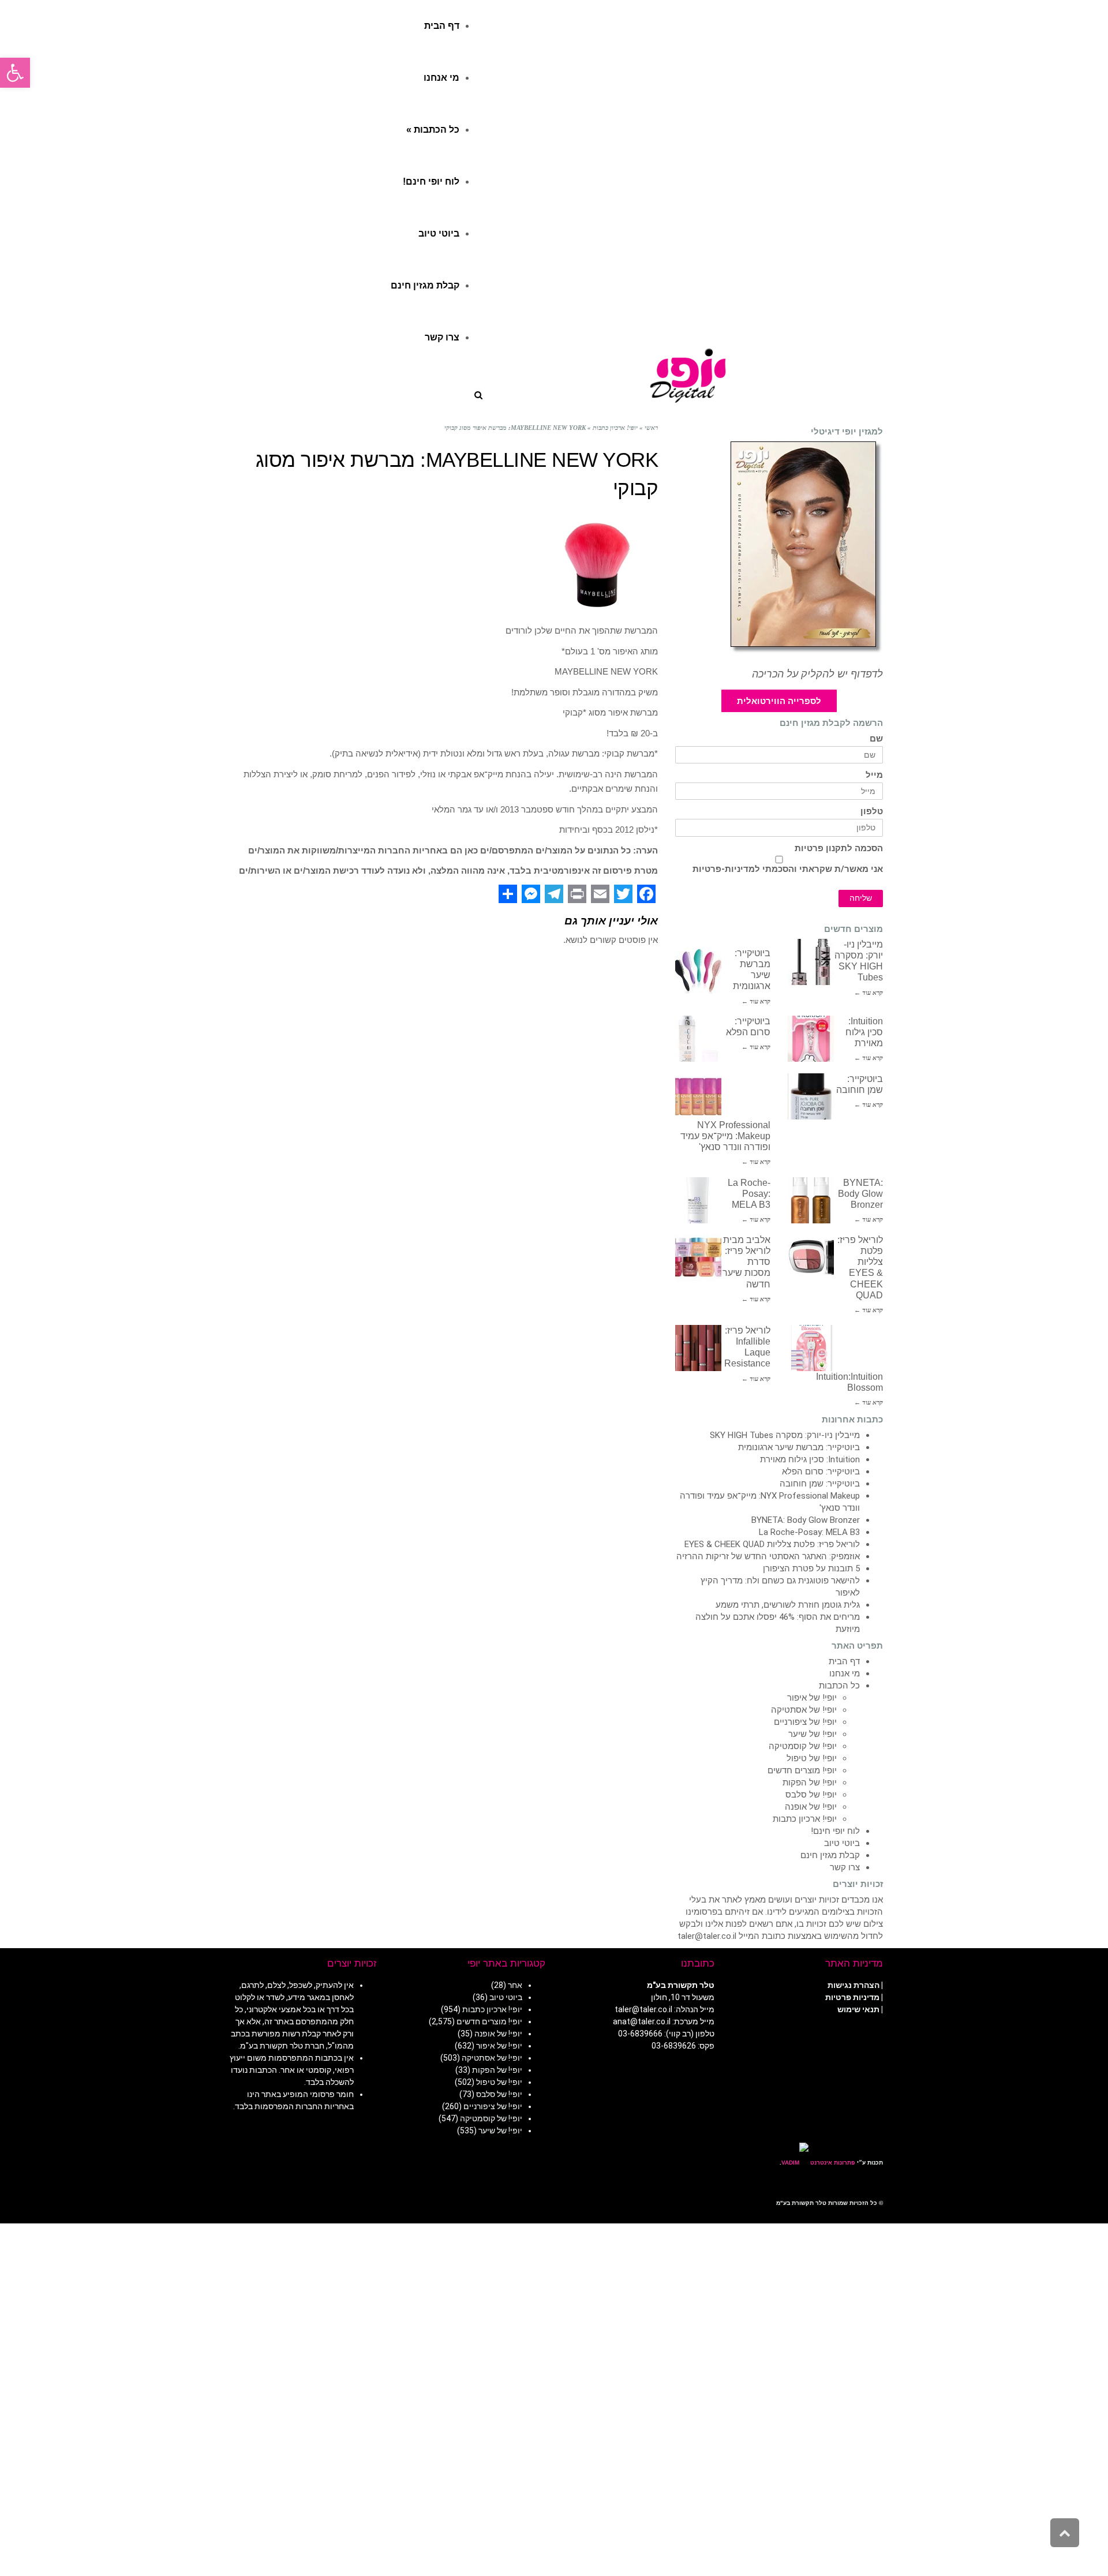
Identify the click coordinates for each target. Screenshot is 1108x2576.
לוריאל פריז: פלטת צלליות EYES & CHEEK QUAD (772, 1544)
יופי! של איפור (812, 1698)
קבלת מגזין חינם (830, 1855)
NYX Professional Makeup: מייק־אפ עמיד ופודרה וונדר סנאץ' (725, 1136)
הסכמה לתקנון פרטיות (839, 849)
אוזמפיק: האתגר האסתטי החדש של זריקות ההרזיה (768, 1556)
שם (876, 739)
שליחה (861, 898)
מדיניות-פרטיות (724, 869)
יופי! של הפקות (810, 1783)
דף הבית (844, 1661)
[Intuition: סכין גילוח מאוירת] (811, 1039)
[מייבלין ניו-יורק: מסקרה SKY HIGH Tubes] (811, 962)
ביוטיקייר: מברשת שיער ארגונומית (799, 1447)
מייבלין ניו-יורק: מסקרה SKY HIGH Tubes (785, 1435)
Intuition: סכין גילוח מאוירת (864, 1032)
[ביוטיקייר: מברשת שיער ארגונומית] (698, 971)
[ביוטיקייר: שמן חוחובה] (811, 1096)
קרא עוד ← (869, 993)
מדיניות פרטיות (852, 1997)
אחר (515, 1985)
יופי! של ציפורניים (805, 1722)
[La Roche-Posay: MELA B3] (698, 1200)
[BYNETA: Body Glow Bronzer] (811, 1200)
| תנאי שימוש (860, 2009)
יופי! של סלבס (811, 1795)
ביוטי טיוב (842, 1843)
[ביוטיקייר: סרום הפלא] (698, 1039)
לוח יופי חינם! (835, 1831)
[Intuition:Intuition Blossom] (811, 1348)
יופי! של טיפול (812, 1758)
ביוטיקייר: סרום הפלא (821, 1472)
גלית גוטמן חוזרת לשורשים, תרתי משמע (788, 1605)
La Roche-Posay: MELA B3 (749, 1194)
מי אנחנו (845, 1673)
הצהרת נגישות (854, 1985)
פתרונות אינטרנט (832, 2163)
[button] (15, 73)
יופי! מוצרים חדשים (802, 1770)
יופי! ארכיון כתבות (805, 1819)
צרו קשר (845, 1867)
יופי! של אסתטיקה (804, 1710)
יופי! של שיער (813, 1734)
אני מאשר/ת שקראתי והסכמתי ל (788, 869)
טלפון (872, 812)
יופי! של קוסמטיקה (803, 1746)
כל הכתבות (839, 1686)
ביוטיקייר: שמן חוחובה (820, 1484)
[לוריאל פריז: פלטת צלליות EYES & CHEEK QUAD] (811, 1257)
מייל (874, 775)
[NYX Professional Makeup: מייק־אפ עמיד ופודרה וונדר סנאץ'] (698, 1096)
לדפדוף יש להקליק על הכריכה (817, 674)
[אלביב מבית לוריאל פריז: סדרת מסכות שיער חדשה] (698, 1257)
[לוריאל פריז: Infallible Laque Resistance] (698, 1348)
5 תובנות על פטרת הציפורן (811, 1568)
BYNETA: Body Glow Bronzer (860, 1194)
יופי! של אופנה (811, 1807)
